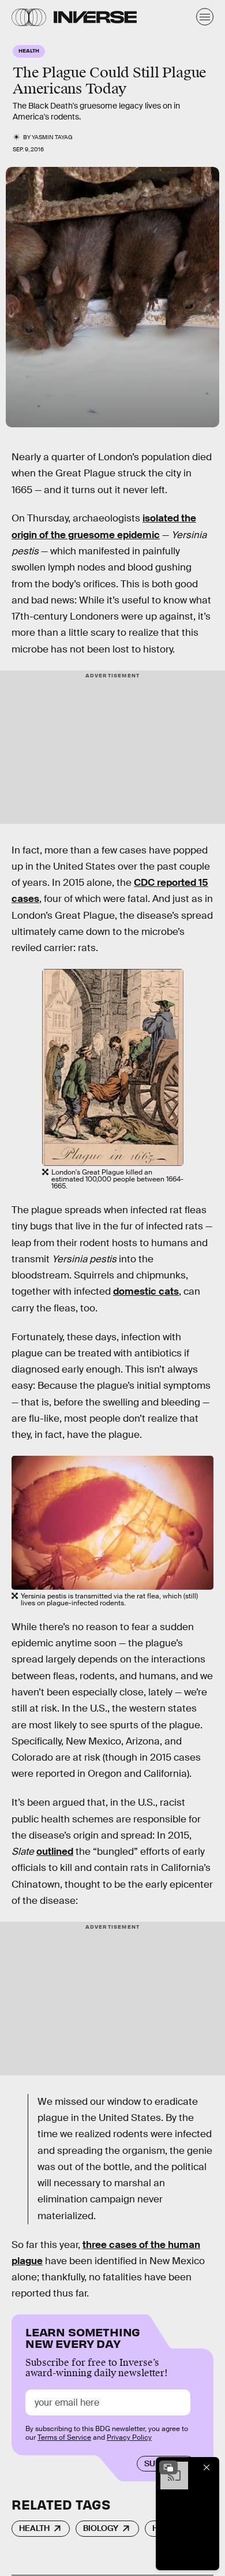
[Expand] (168, 2467)
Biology (101, 2528)
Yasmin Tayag (52, 137)
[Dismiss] (207, 2467)
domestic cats (146, 1291)
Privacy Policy (129, 2437)
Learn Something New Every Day (83, 2337)
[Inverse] (95, 17)
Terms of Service (64, 2437)
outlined (55, 1852)
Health (34, 2528)
